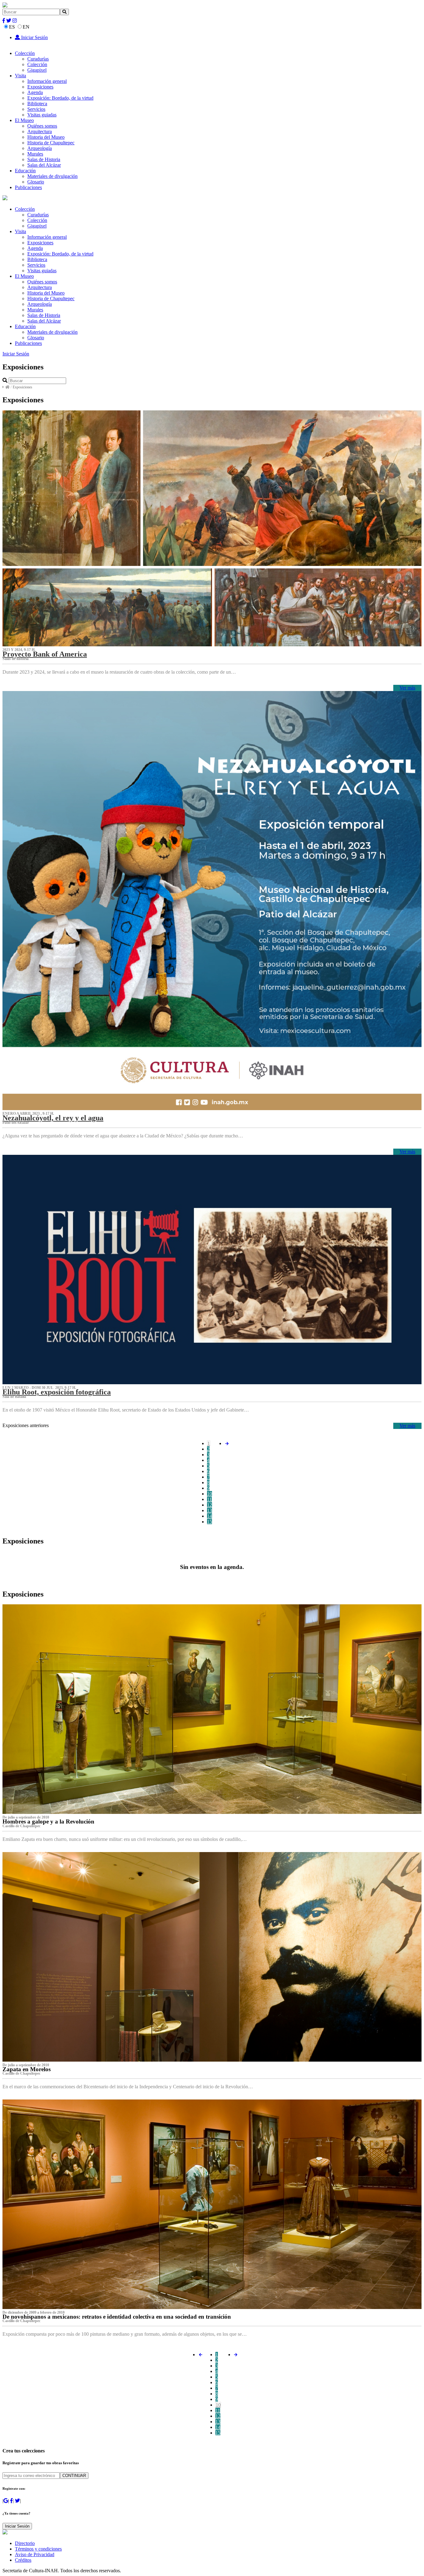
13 (210, 1510)
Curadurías (38, 59)
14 (210, 1516)
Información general (47, 81)
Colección (25, 53)
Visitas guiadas (42, 115)
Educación (25, 171)
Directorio (25, 2543)
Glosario (36, 182)
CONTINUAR (74, 2476)
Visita (20, 76)
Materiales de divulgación (52, 176)
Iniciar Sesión (34, 37)
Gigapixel (37, 70)
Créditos (23, 2560)
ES (12, 27)
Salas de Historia (44, 159)
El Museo (24, 120)
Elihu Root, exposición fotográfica (57, 1392)
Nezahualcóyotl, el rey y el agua (53, 1118)
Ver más (407, 688)
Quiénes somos (42, 126)
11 (209, 1499)
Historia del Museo (46, 137)
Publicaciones (28, 187)
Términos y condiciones (38, 2549)
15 (210, 1522)
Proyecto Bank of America (45, 654)
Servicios (36, 109)
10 (210, 1494)
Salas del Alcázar (44, 165)
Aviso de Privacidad (35, 2554)
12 (210, 1505)
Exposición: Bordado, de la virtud (60, 98)
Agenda (35, 92)
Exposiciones (40, 87)
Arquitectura (40, 131)
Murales (35, 154)
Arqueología (40, 148)
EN (26, 27)
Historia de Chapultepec (51, 143)
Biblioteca (37, 104)
